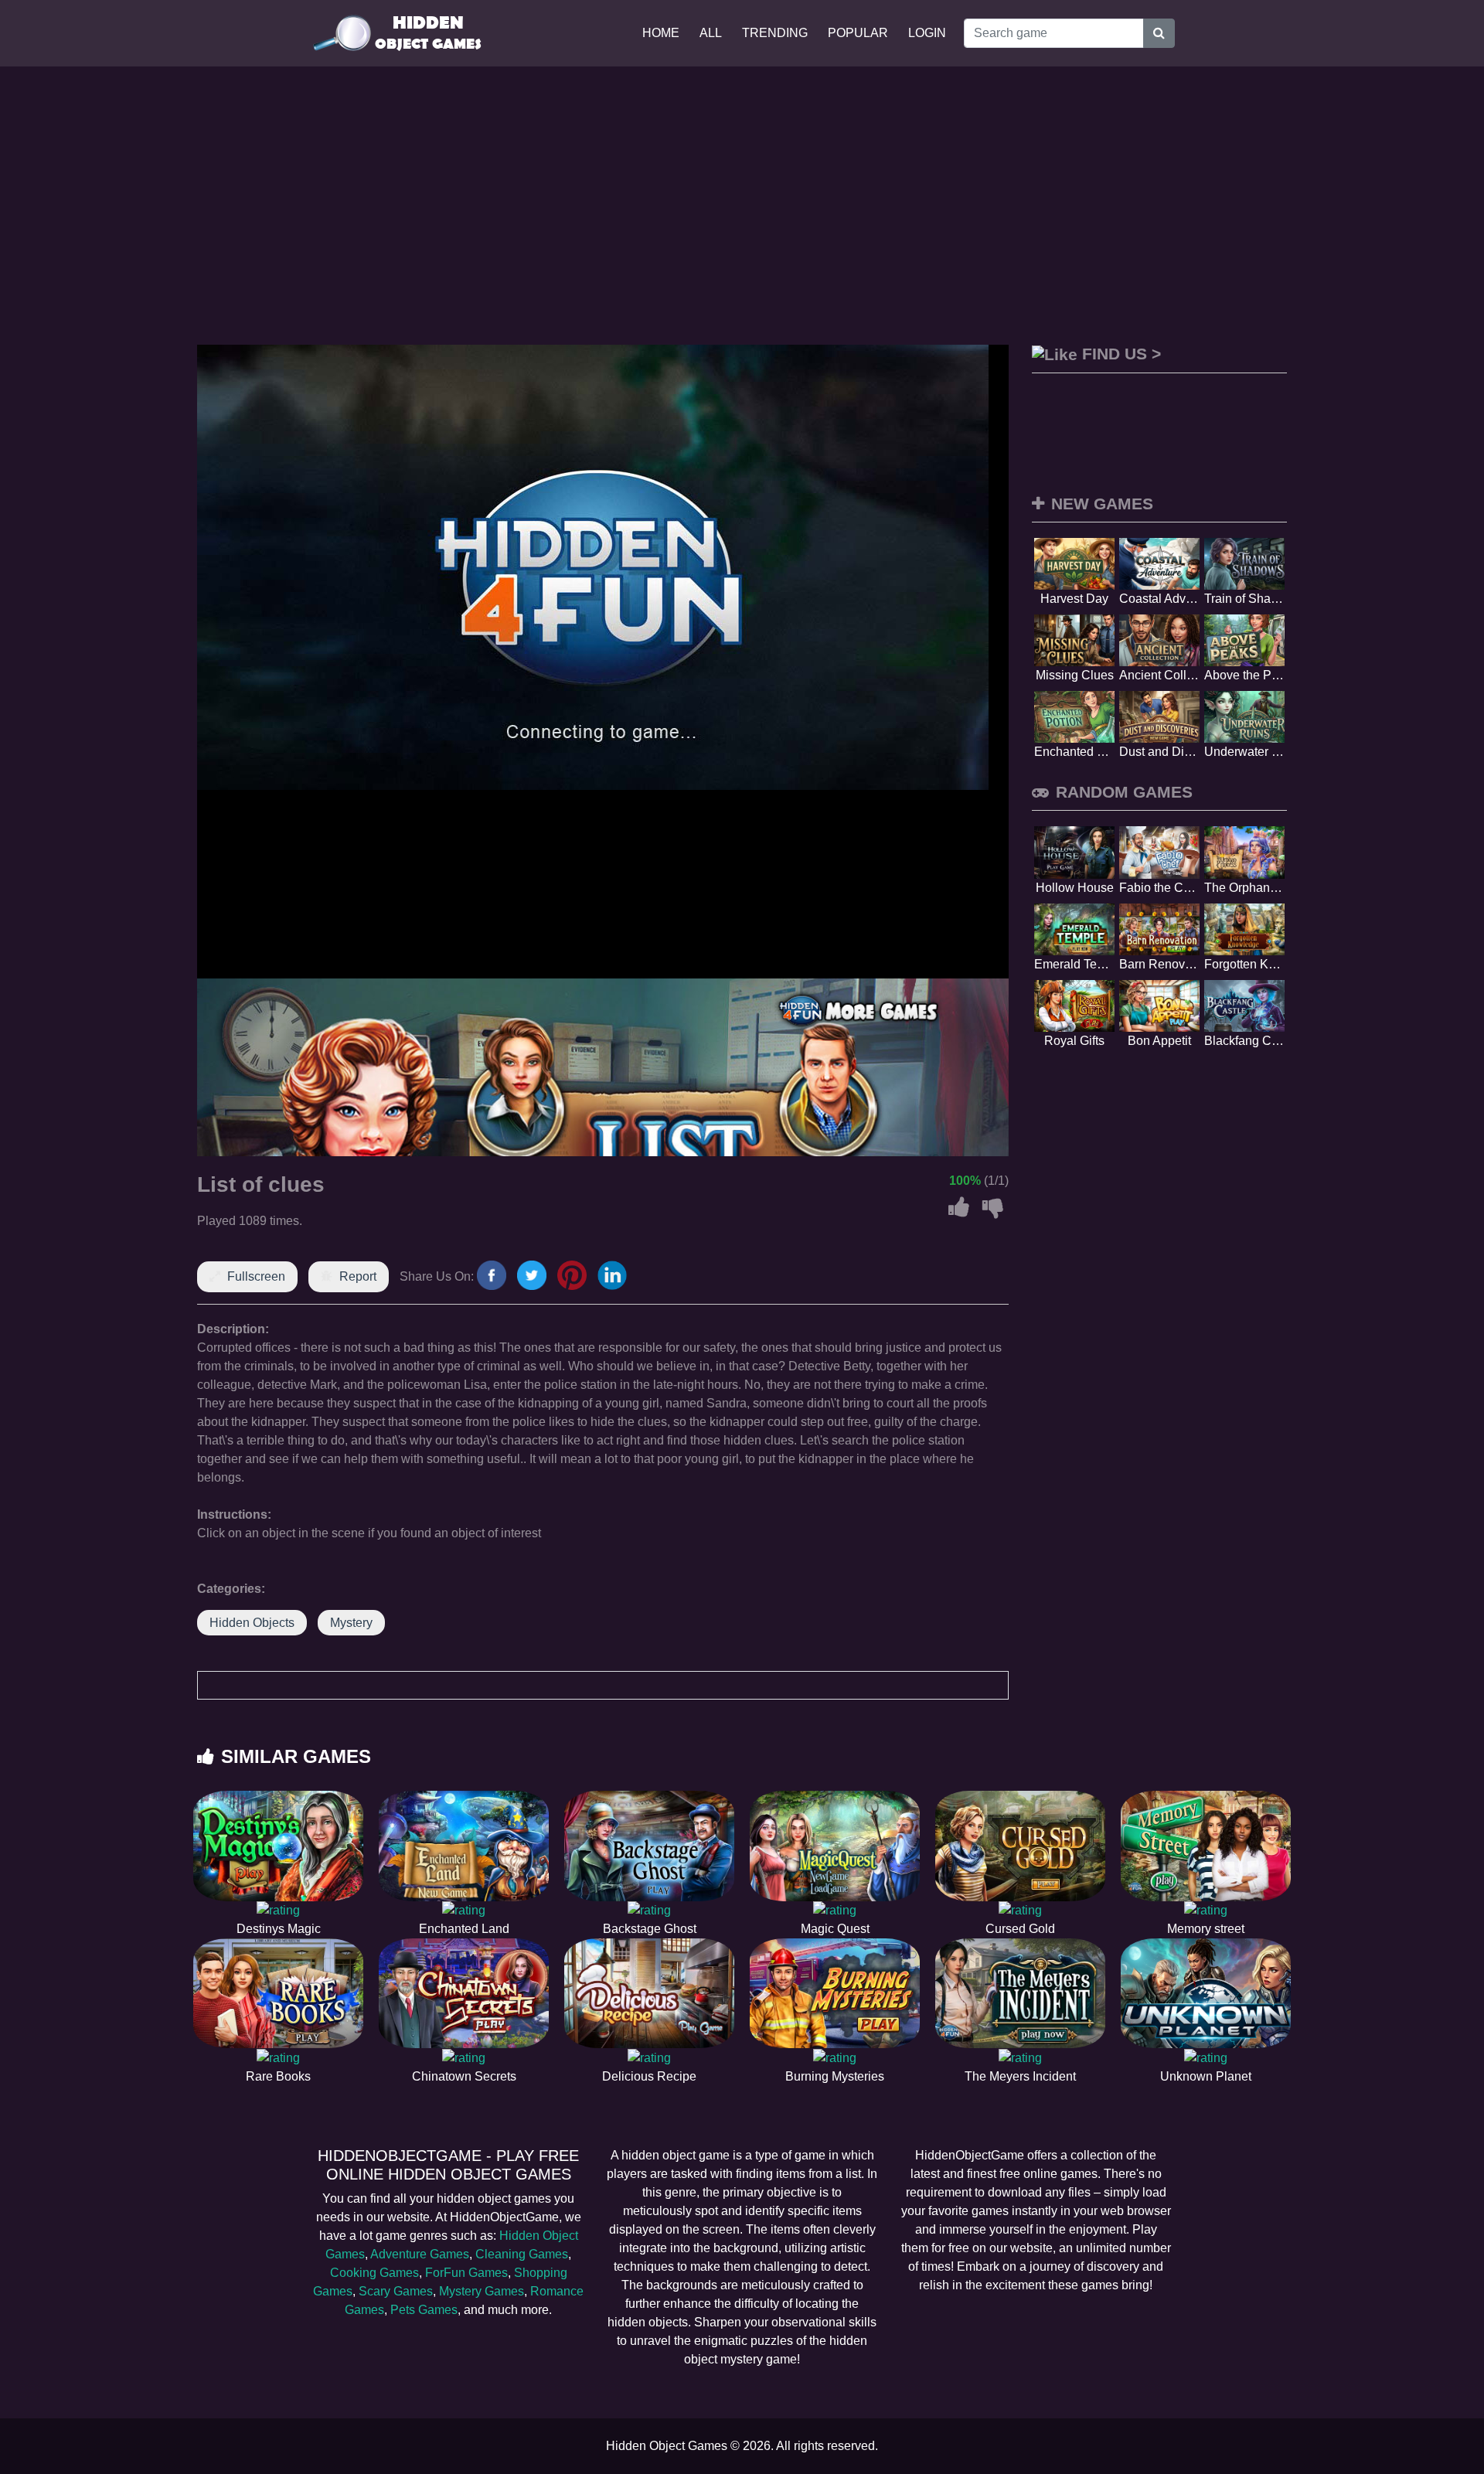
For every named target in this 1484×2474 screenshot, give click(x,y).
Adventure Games (420, 2254)
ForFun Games (466, 2273)
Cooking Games (374, 2273)
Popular (858, 33)
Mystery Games (482, 2291)
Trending (775, 33)
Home (661, 33)
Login (927, 33)
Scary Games (396, 2291)
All (711, 33)
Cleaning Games (522, 2254)
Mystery (351, 1623)
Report (358, 1276)
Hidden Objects (252, 1623)
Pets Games (424, 2310)
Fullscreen (256, 1276)
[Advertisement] (742, 206)
